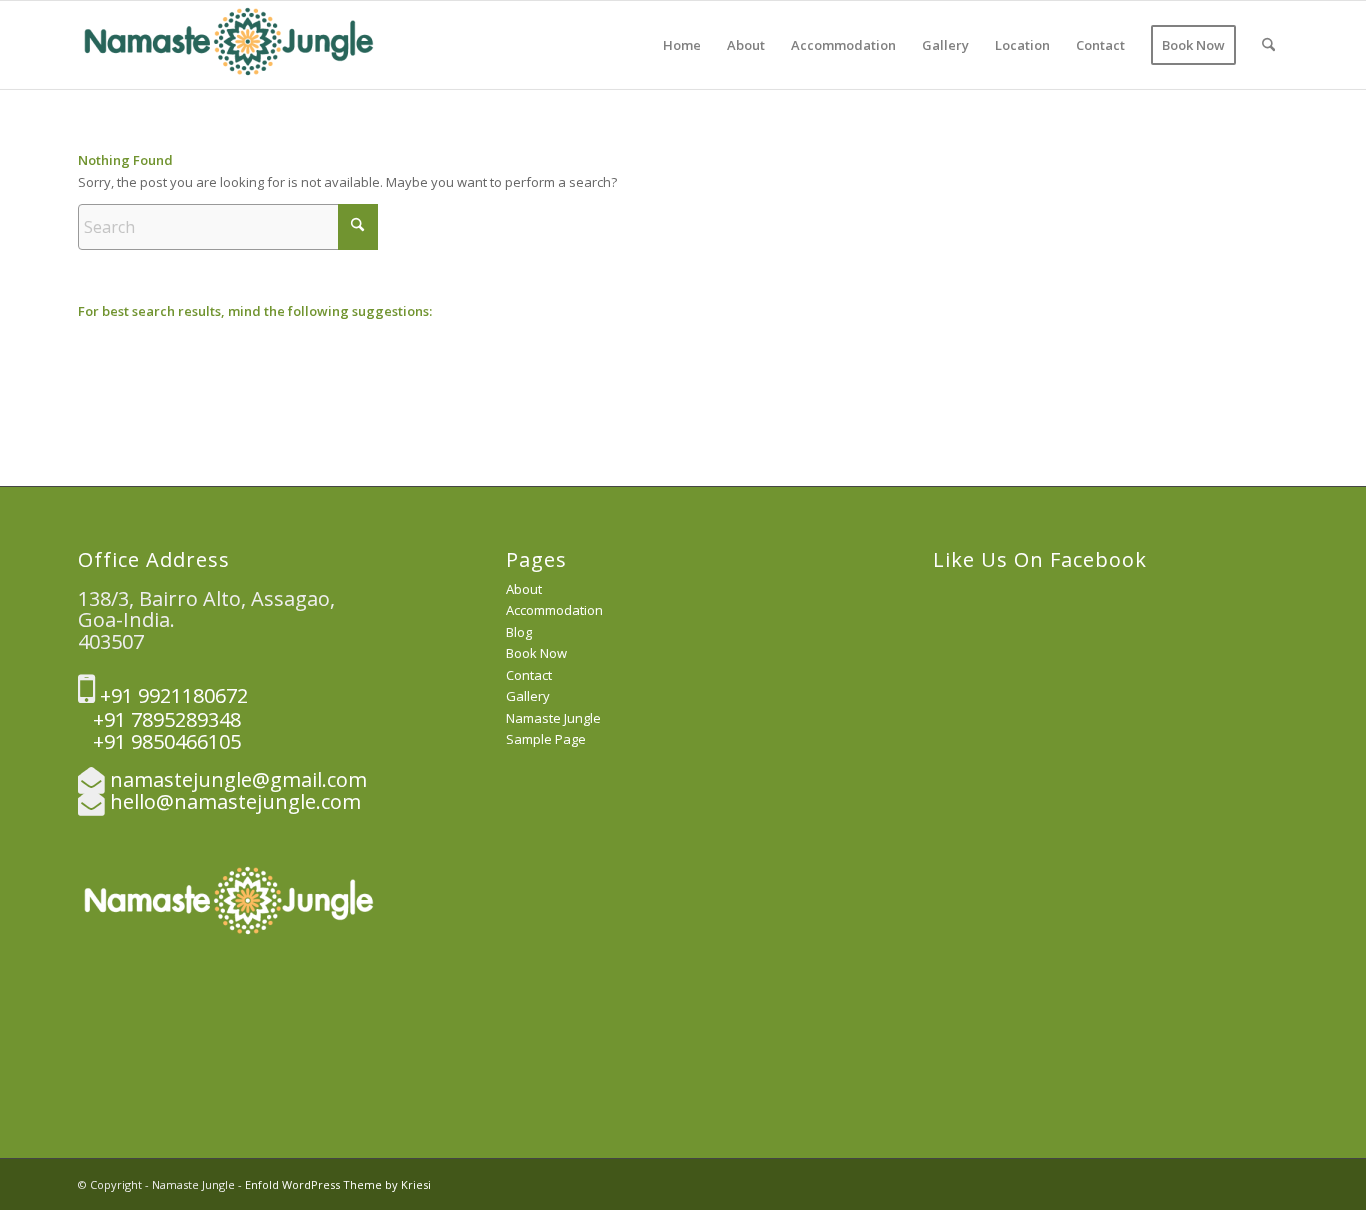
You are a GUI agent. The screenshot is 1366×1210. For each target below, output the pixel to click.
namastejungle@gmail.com (238, 779)
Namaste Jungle (553, 718)
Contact (529, 675)
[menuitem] (682, 45)
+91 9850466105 (159, 741)
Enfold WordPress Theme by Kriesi (338, 1184)
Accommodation (554, 610)
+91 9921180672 (171, 695)
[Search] (1268, 45)
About (524, 589)
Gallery (528, 696)
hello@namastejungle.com (235, 801)
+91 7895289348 (159, 719)
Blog (519, 632)
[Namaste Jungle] (228, 45)
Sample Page (546, 739)
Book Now (536, 653)
